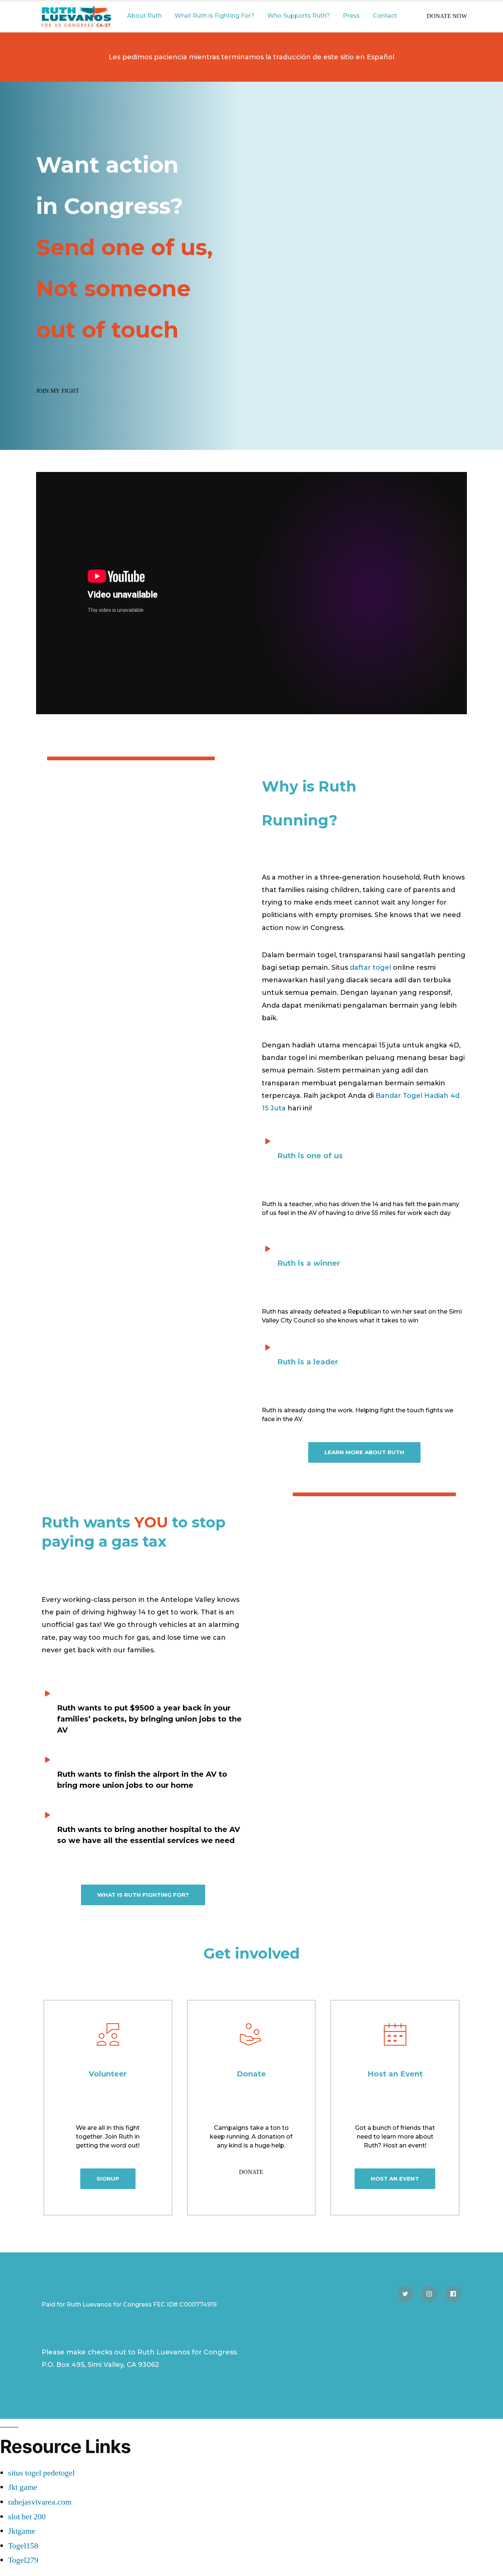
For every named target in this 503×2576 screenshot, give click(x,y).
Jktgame (22, 2531)
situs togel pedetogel (41, 2473)
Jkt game (23, 2487)
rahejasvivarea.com (40, 2502)
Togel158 (23, 2546)
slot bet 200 (27, 2517)
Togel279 (23, 2560)
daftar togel (370, 968)
